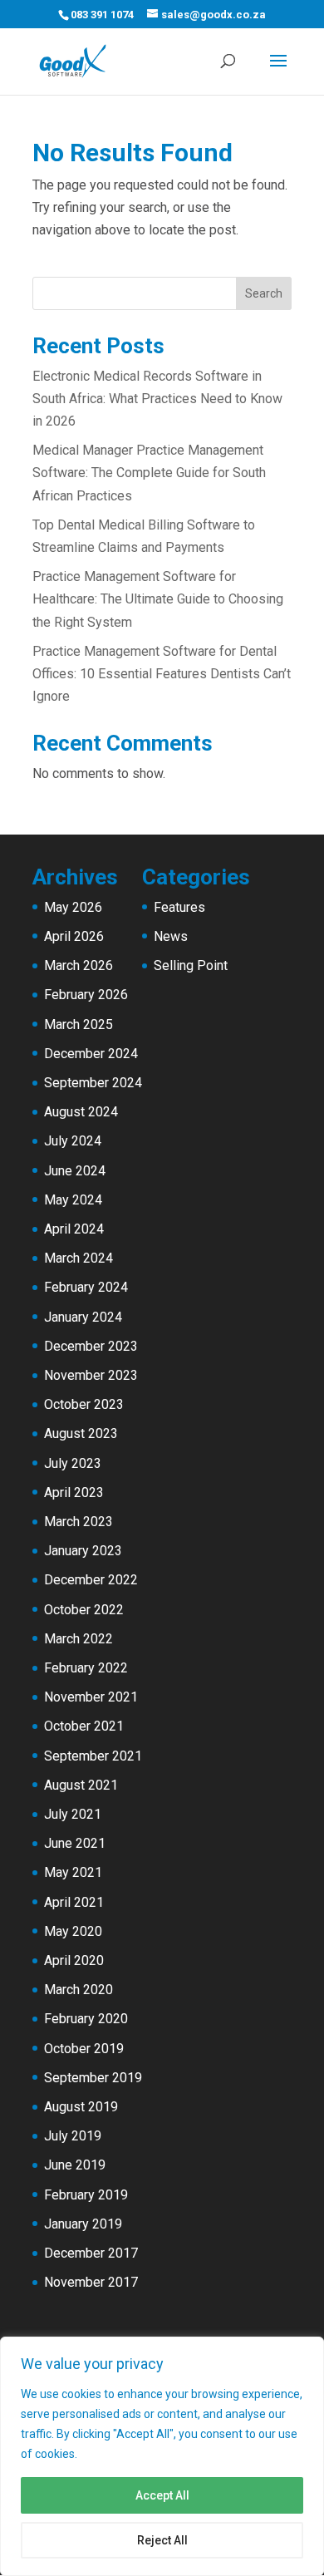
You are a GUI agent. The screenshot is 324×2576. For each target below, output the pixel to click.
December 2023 (91, 1346)
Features (179, 907)
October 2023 (84, 1404)
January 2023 (83, 1551)
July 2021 (73, 1814)
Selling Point (191, 965)
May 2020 (73, 1931)
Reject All (162, 2540)
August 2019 (81, 2107)
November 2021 (91, 1697)
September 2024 (93, 1083)
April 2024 (74, 1229)
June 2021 (75, 1843)
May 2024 (73, 1200)
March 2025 (79, 1024)
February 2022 (86, 1668)
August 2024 (81, 1112)
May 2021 (73, 1872)
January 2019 (83, 2224)
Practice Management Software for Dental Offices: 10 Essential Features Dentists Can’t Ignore (162, 674)
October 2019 (84, 2049)
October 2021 (84, 1726)
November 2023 (91, 1375)
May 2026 (73, 907)
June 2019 (75, 2165)
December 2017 (91, 2253)
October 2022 (84, 1610)
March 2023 (79, 1522)
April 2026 (74, 936)
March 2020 (79, 1990)
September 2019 (93, 2078)
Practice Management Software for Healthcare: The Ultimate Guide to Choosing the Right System (158, 599)
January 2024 (83, 1317)
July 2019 (73, 2136)
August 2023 (81, 1433)
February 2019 (86, 2195)
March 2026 (79, 965)
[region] (162, 2456)
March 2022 (79, 1639)
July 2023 (73, 1463)
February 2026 (86, 995)
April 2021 (74, 1902)
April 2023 (74, 1492)
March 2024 (79, 1258)
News (171, 936)
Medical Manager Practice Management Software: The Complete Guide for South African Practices (149, 473)
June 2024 (75, 1171)
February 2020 (86, 2019)
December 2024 (91, 1054)
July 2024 (73, 1141)
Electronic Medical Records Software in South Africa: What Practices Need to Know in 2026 (157, 399)
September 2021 (93, 1756)
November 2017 (91, 2282)
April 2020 (74, 1960)
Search (264, 293)
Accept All (162, 2495)
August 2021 (81, 1785)
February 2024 (86, 1287)
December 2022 (91, 1580)
